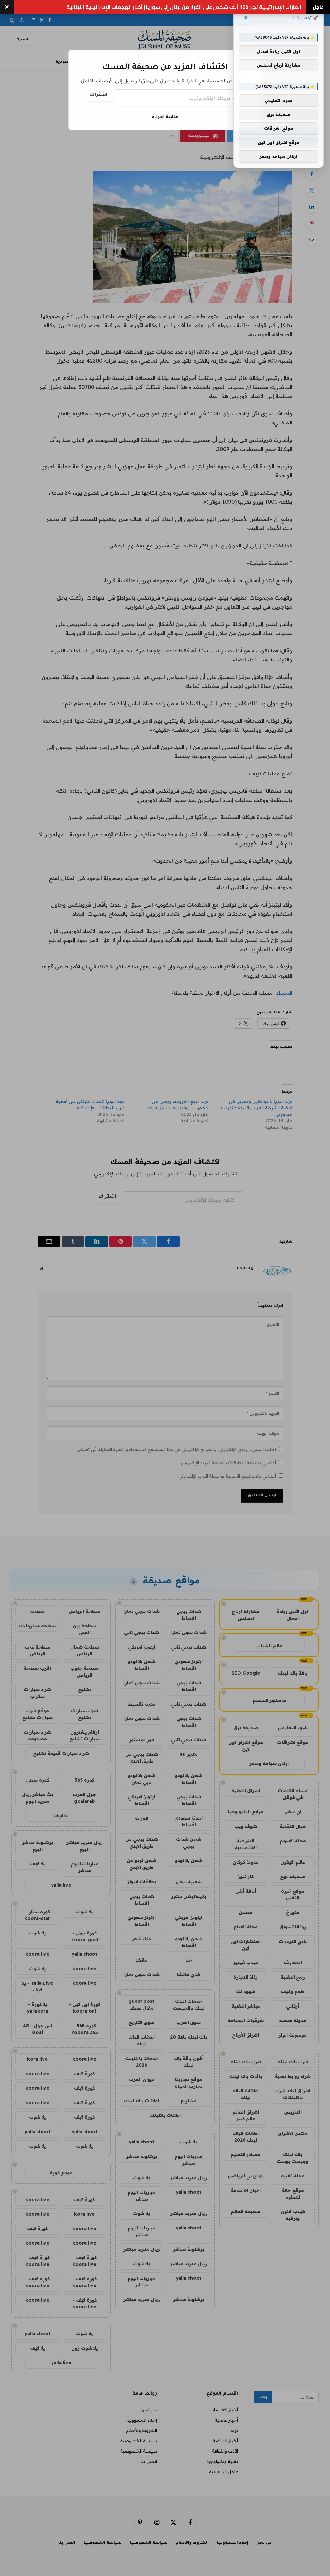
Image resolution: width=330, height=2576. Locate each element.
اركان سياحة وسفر (278, 156)
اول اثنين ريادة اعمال (278, 51)
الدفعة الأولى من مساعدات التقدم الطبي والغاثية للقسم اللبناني (226, 7)
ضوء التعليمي (278, 100)
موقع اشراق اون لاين (279, 142)
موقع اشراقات (278, 128)
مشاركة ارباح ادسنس (278, 65)
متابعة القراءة (165, 116)
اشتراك (99, 95)
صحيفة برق (279, 114)
